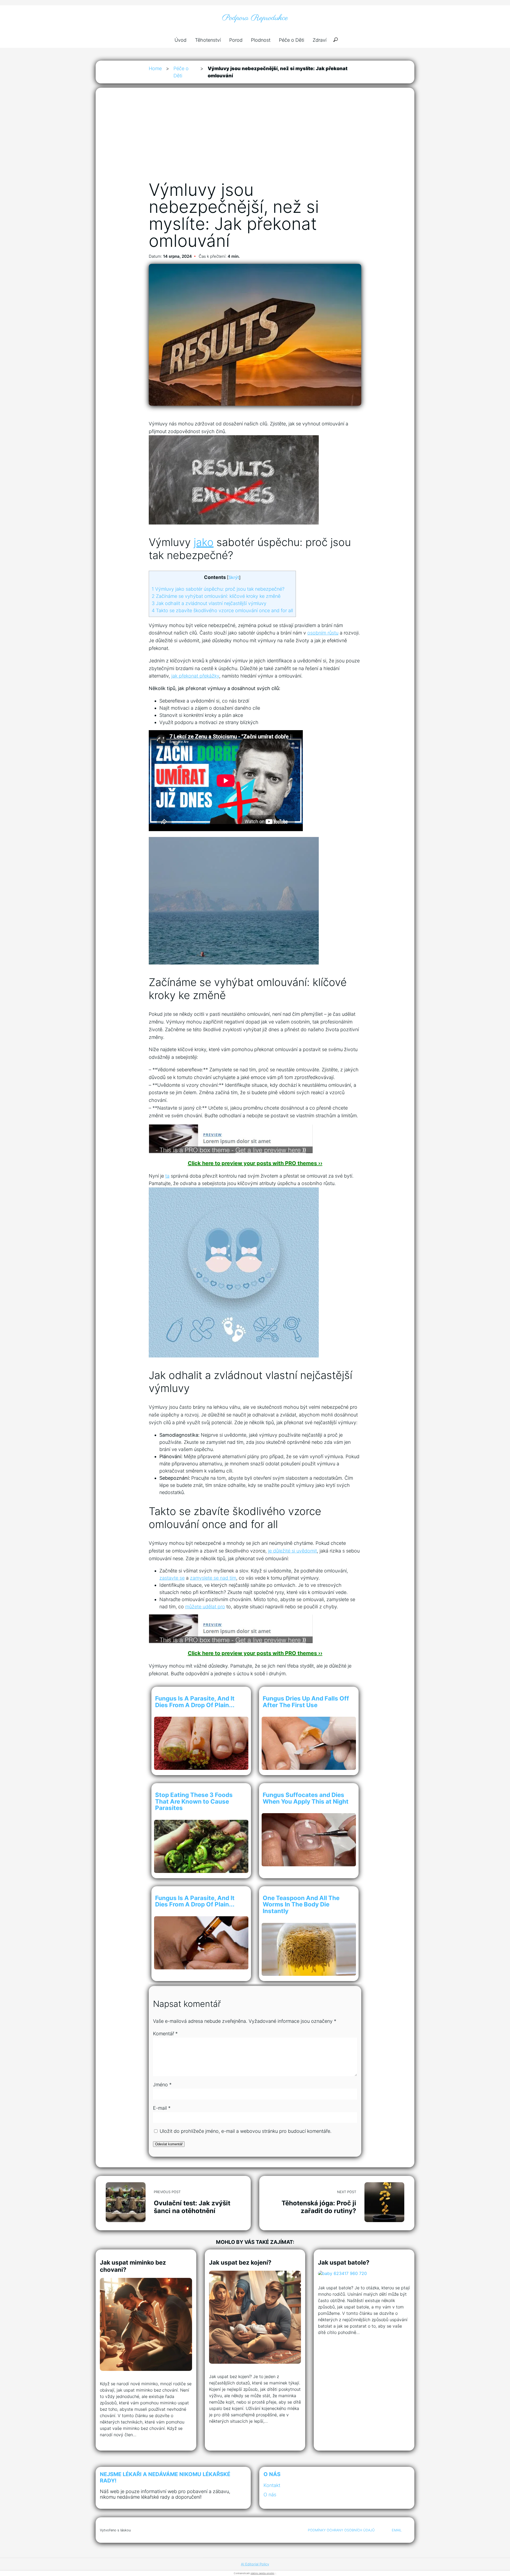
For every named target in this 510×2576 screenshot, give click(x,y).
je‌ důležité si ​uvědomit (292, 1551)
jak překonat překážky (195, 676)
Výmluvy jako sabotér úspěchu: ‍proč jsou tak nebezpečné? (218, 589)
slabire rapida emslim (262, 2573)
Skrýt (234, 577)
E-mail (162, 2108)
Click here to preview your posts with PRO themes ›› (255, 1163)
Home (155, 68)
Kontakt (272, 2485)
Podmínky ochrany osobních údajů (341, 2530)
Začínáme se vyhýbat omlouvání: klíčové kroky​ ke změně (216, 596)
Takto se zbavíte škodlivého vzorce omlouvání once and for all (222, 610)
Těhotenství (208, 40)
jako (204, 542)
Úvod (180, 40)
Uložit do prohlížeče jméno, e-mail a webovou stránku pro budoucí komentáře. (246, 2131)
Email (397, 2530)
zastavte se (172, 1578)
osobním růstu (323, 633)
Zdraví (320, 40)
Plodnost (261, 40)
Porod (236, 40)
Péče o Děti (292, 40)
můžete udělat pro (205, 1607)
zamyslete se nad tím (213, 1578)
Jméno (162, 2085)
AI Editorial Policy (255, 2564)
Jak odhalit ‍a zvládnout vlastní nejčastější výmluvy (209, 603)
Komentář (165, 2034)
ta (167, 1176)
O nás (270, 2495)
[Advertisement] (255, 140)
